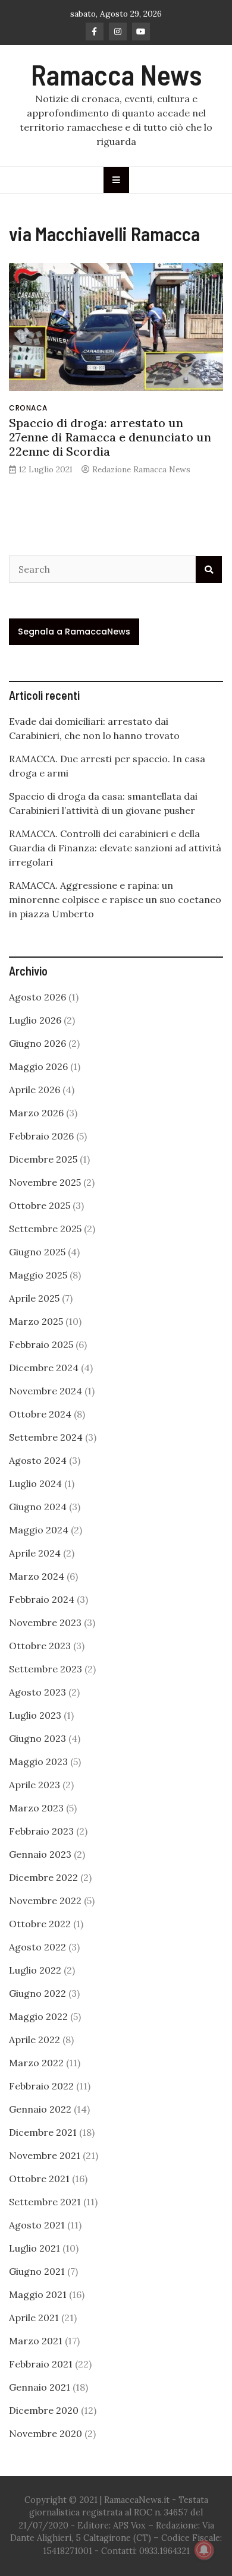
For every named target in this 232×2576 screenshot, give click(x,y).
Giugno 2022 (37, 1993)
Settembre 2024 (46, 1437)
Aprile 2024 (35, 1553)
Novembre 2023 (45, 1622)
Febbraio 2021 (41, 2364)
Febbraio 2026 (41, 1136)
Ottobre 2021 (39, 2179)
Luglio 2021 (35, 2248)
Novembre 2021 (45, 2155)
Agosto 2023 (37, 1692)
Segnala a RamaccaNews (74, 632)
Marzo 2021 (36, 2341)
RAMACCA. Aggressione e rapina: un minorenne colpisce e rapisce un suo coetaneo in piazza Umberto (115, 899)
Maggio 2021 (38, 2294)
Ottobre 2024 (40, 1414)
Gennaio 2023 (40, 1854)
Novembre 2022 (45, 1901)
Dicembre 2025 (43, 1159)
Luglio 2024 (35, 1483)
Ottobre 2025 (40, 1205)
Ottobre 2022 (40, 1924)
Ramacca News (116, 74)
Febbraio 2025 (41, 1344)
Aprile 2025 (34, 1298)
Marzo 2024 (37, 1576)
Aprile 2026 (35, 1090)
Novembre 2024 (46, 1391)
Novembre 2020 (46, 2433)
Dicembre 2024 (44, 1368)
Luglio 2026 (35, 1020)
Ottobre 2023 (40, 1646)
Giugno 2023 (37, 1738)
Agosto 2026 (37, 997)
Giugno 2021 (37, 2271)
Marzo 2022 (36, 2063)
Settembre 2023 (46, 1669)
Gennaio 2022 (40, 2109)
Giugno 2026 (37, 1043)
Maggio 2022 (38, 2016)
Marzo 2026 (36, 1113)
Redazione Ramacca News (141, 469)
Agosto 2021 (37, 2225)
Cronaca (28, 408)
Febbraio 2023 (41, 1831)
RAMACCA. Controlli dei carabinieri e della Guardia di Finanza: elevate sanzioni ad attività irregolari (115, 848)
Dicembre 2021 (43, 2132)
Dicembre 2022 (43, 1877)
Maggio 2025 (38, 1275)
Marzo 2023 (36, 1808)
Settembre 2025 (45, 1229)
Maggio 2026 (38, 1066)
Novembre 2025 (45, 1182)
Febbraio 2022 (41, 2086)
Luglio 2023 (35, 1715)
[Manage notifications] (204, 2550)
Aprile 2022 (35, 2040)
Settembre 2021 (45, 2202)
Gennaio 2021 (40, 2387)
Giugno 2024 (38, 1507)
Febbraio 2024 (42, 1599)
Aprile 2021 (34, 2318)
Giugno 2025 (37, 1252)
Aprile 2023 (35, 1785)
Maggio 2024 (39, 1530)
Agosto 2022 (37, 1947)
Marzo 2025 (36, 1321)
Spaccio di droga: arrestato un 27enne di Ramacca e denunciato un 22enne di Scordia (110, 437)
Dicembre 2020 (44, 2410)
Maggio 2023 (38, 1761)
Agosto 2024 (38, 1460)
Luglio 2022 (35, 1970)
